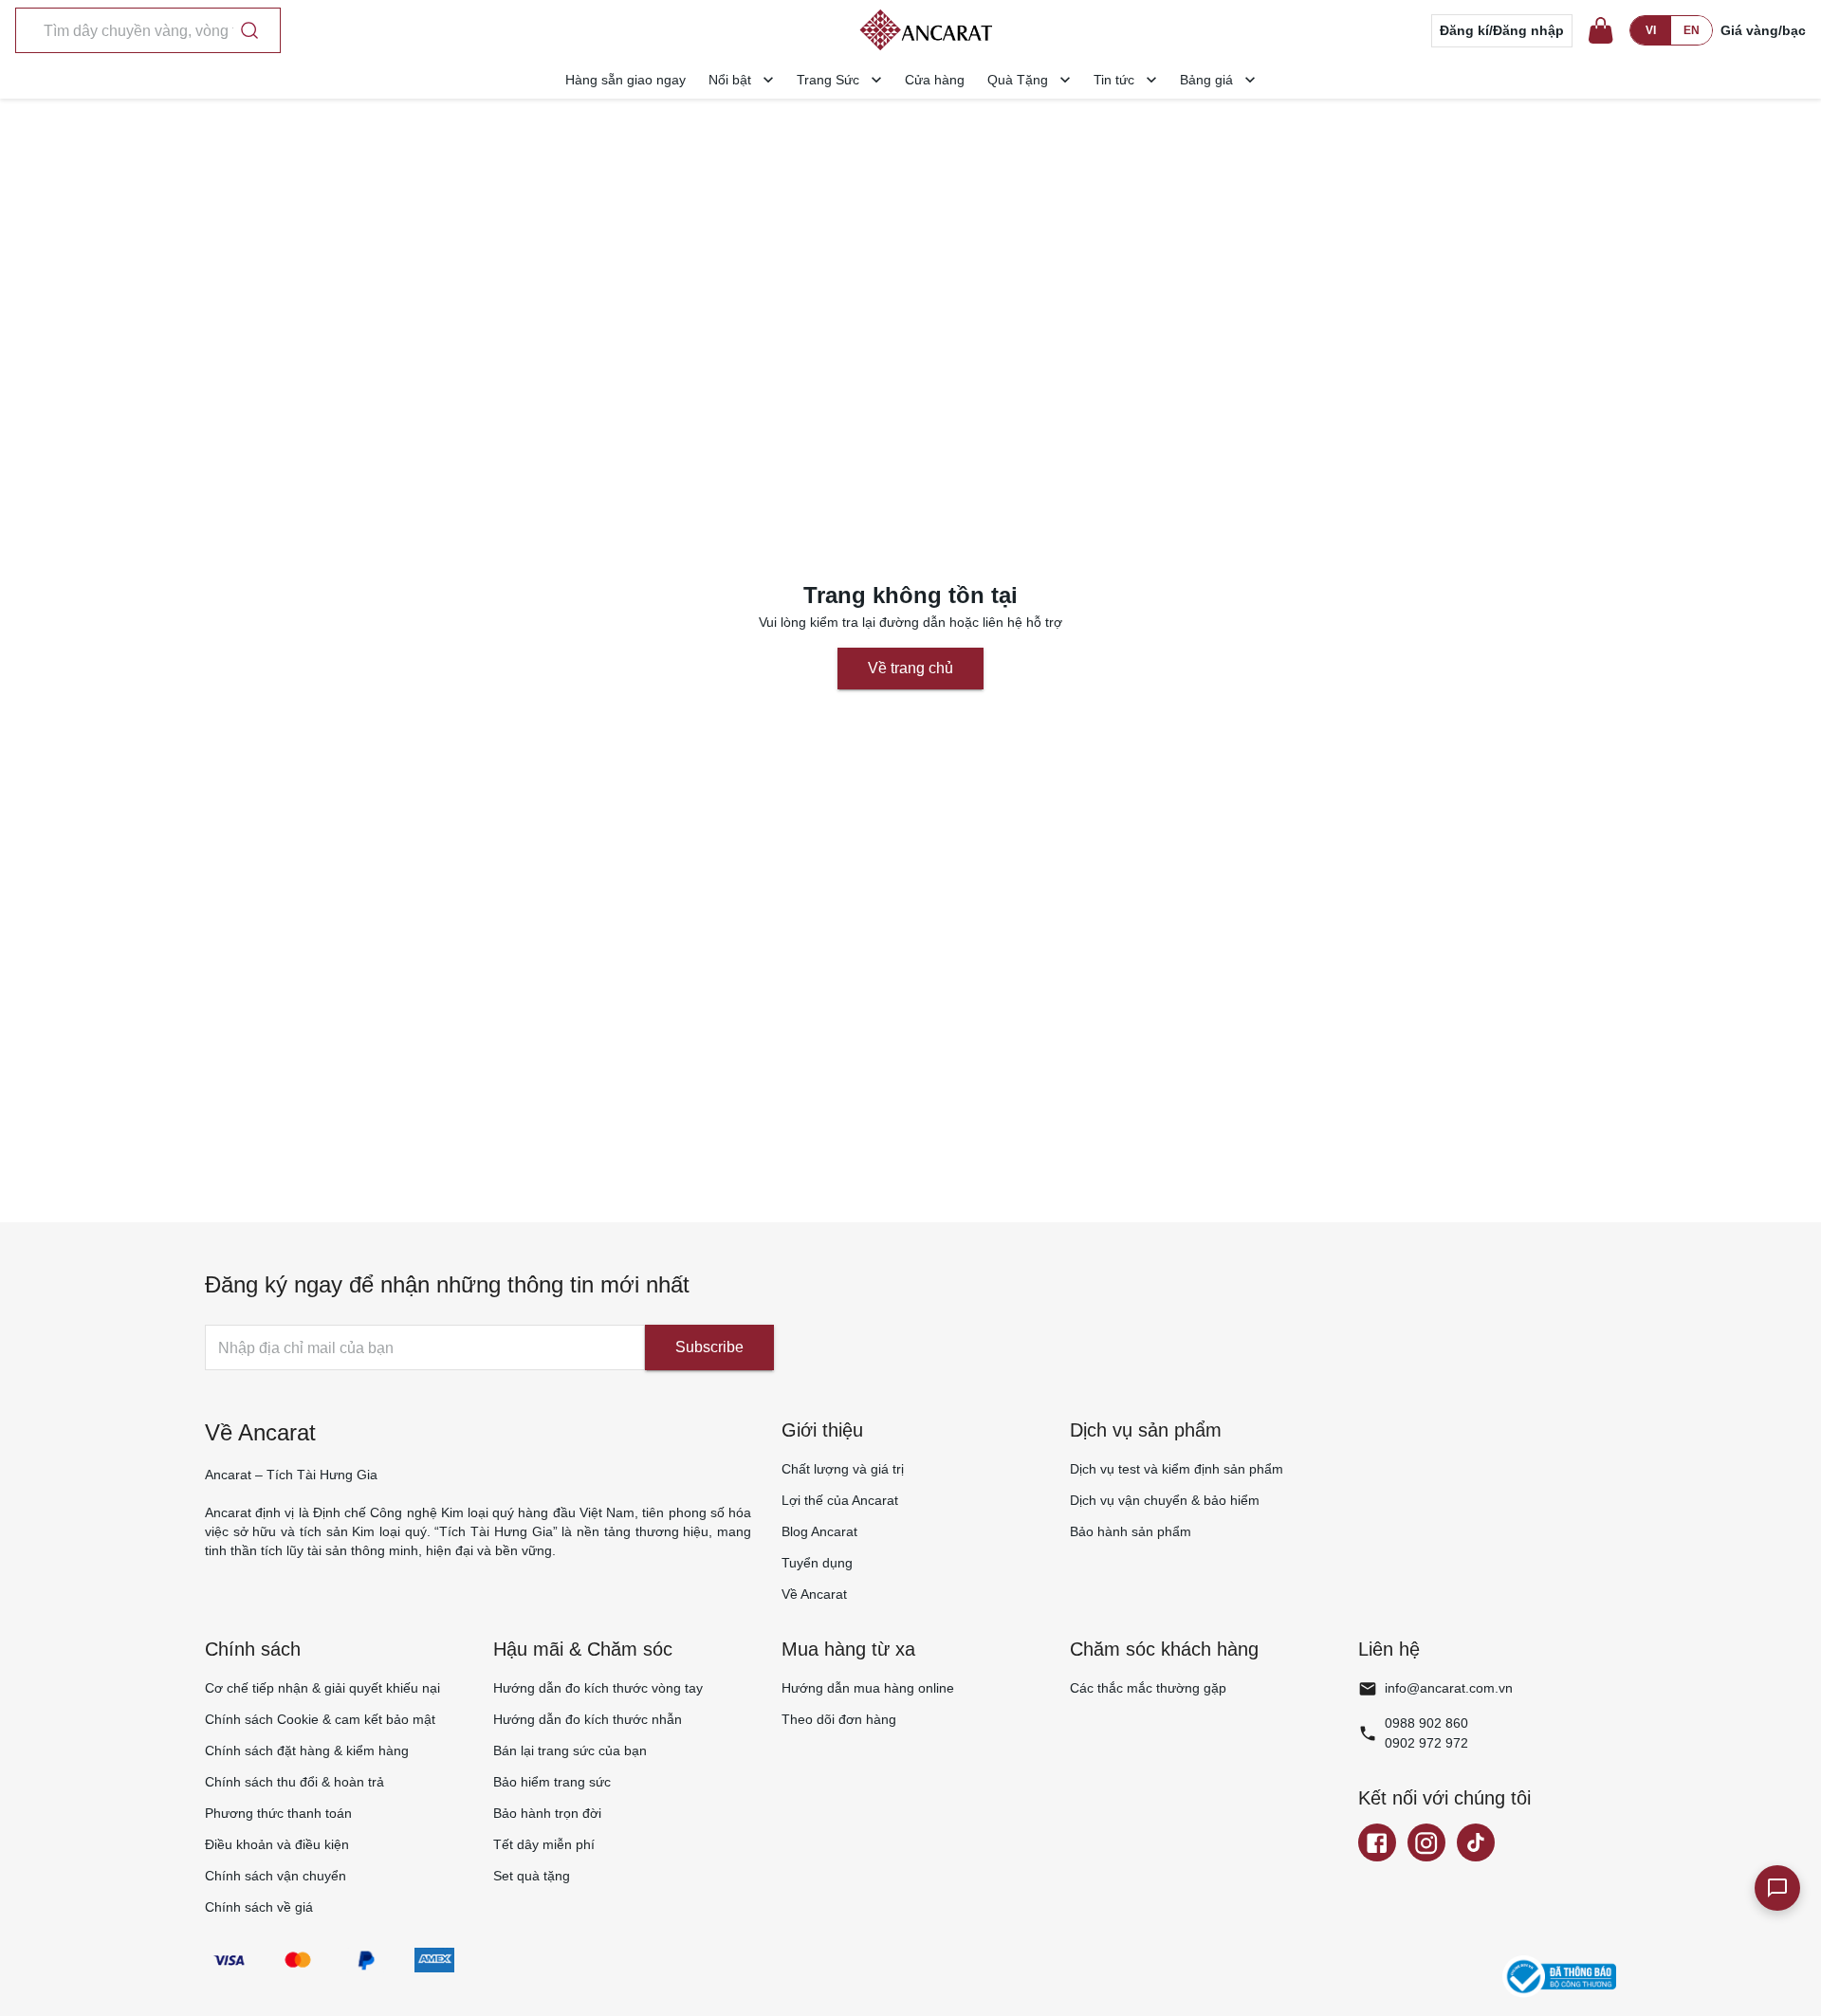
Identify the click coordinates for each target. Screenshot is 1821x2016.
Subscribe (709, 1347)
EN (1692, 30)
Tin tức (1114, 80)
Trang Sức (828, 80)
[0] (1601, 30)
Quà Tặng (1018, 80)
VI (1651, 30)
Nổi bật (730, 80)
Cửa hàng (935, 80)
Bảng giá (1206, 80)
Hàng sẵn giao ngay (625, 80)
